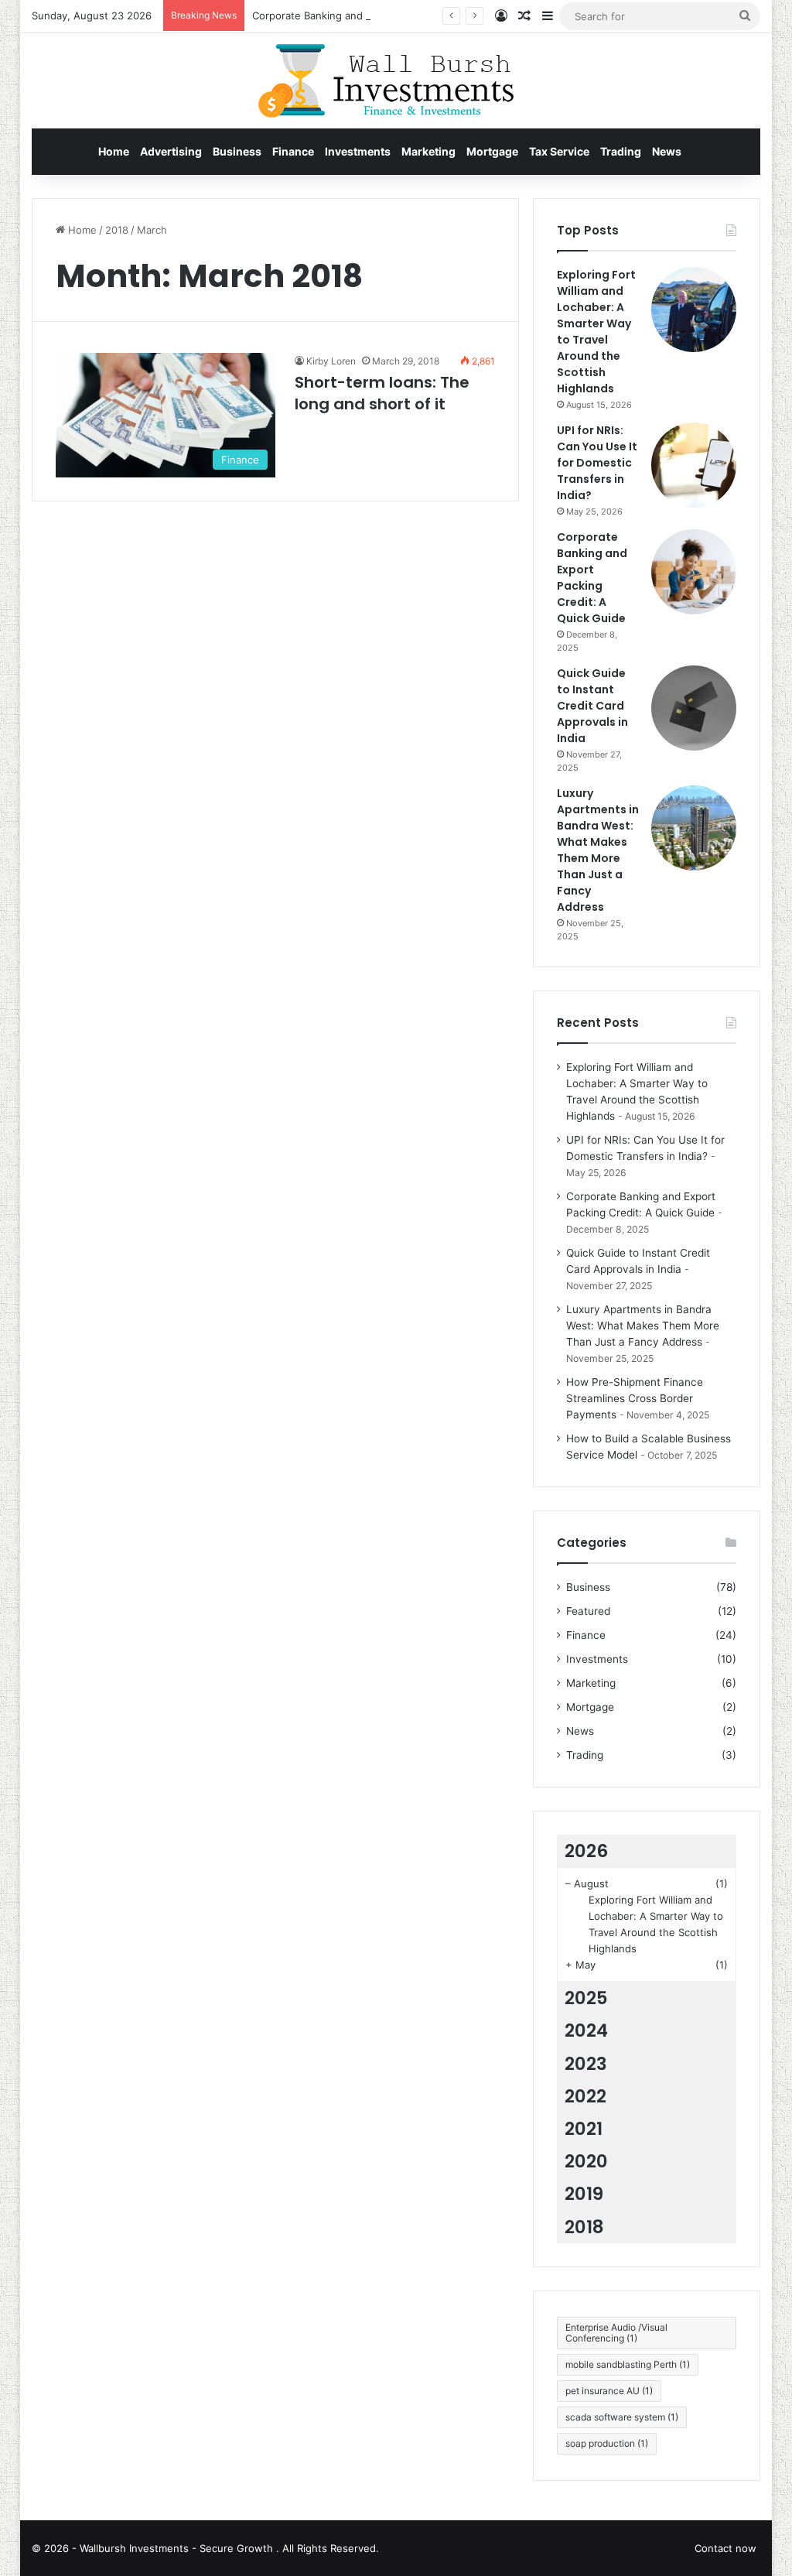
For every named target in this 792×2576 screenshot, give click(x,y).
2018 (117, 230)
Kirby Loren (331, 361)
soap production (607, 2443)
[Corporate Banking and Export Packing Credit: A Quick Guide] (694, 572)
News (667, 151)
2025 (586, 1998)
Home (114, 151)
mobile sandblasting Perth (628, 2364)
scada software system (622, 2417)
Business (237, 151)
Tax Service (559, 151)
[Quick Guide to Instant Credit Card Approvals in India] (694, 708)
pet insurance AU (609, 2391)
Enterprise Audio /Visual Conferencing (616, 2333)
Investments (358, 151)
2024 (586, 2030)
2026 (586, 1851)
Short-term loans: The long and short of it (382, 393)
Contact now (725, 2548)
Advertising (171, 151)
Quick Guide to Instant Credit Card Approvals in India (592, 706)
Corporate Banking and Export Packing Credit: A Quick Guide (399, 15)
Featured (588, 1611)
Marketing (428, 151)
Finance (293, 151)
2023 (586, 2064)
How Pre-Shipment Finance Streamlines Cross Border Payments (635, 1398)
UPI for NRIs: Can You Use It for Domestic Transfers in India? (597, 463)
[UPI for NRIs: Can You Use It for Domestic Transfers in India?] (694, 465)
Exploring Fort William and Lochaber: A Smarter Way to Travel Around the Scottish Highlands (596, 332)
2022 (585, 2096)
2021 (584, 2129)
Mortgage (492, 151)
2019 (584, 2194)
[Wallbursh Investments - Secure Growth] (396, 81)
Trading (621, 151)
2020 (586, 2161)
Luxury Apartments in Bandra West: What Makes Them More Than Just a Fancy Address (598, 850)
